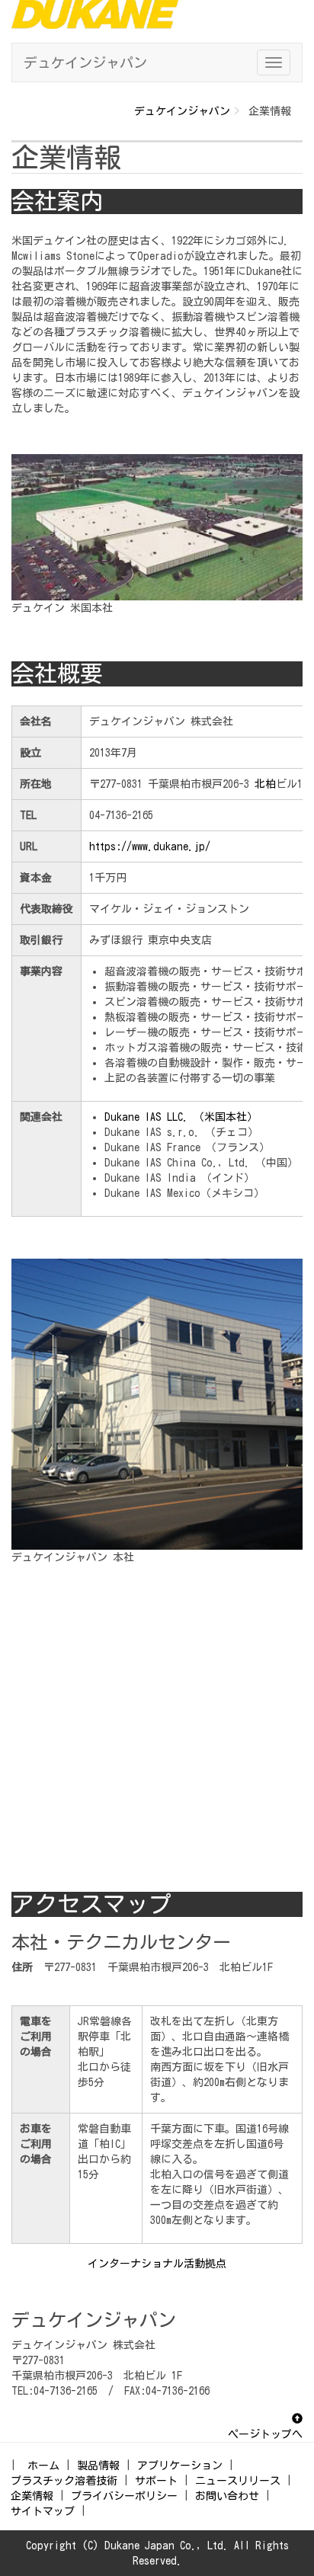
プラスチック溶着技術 (64, 2481)
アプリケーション (180, 2466)
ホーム (43, 2466)
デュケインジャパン (85, 62)
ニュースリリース (238, 2481)
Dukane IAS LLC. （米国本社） (181, 1117)
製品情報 (98, 2466)
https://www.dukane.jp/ (150, 846)
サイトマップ (43, 2511)
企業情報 (32, 2496)
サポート (156, 2481)
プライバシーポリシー (124, 2496)
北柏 (265, 784)
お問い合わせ (227, 2496)
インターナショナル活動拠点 (157, 2264)
